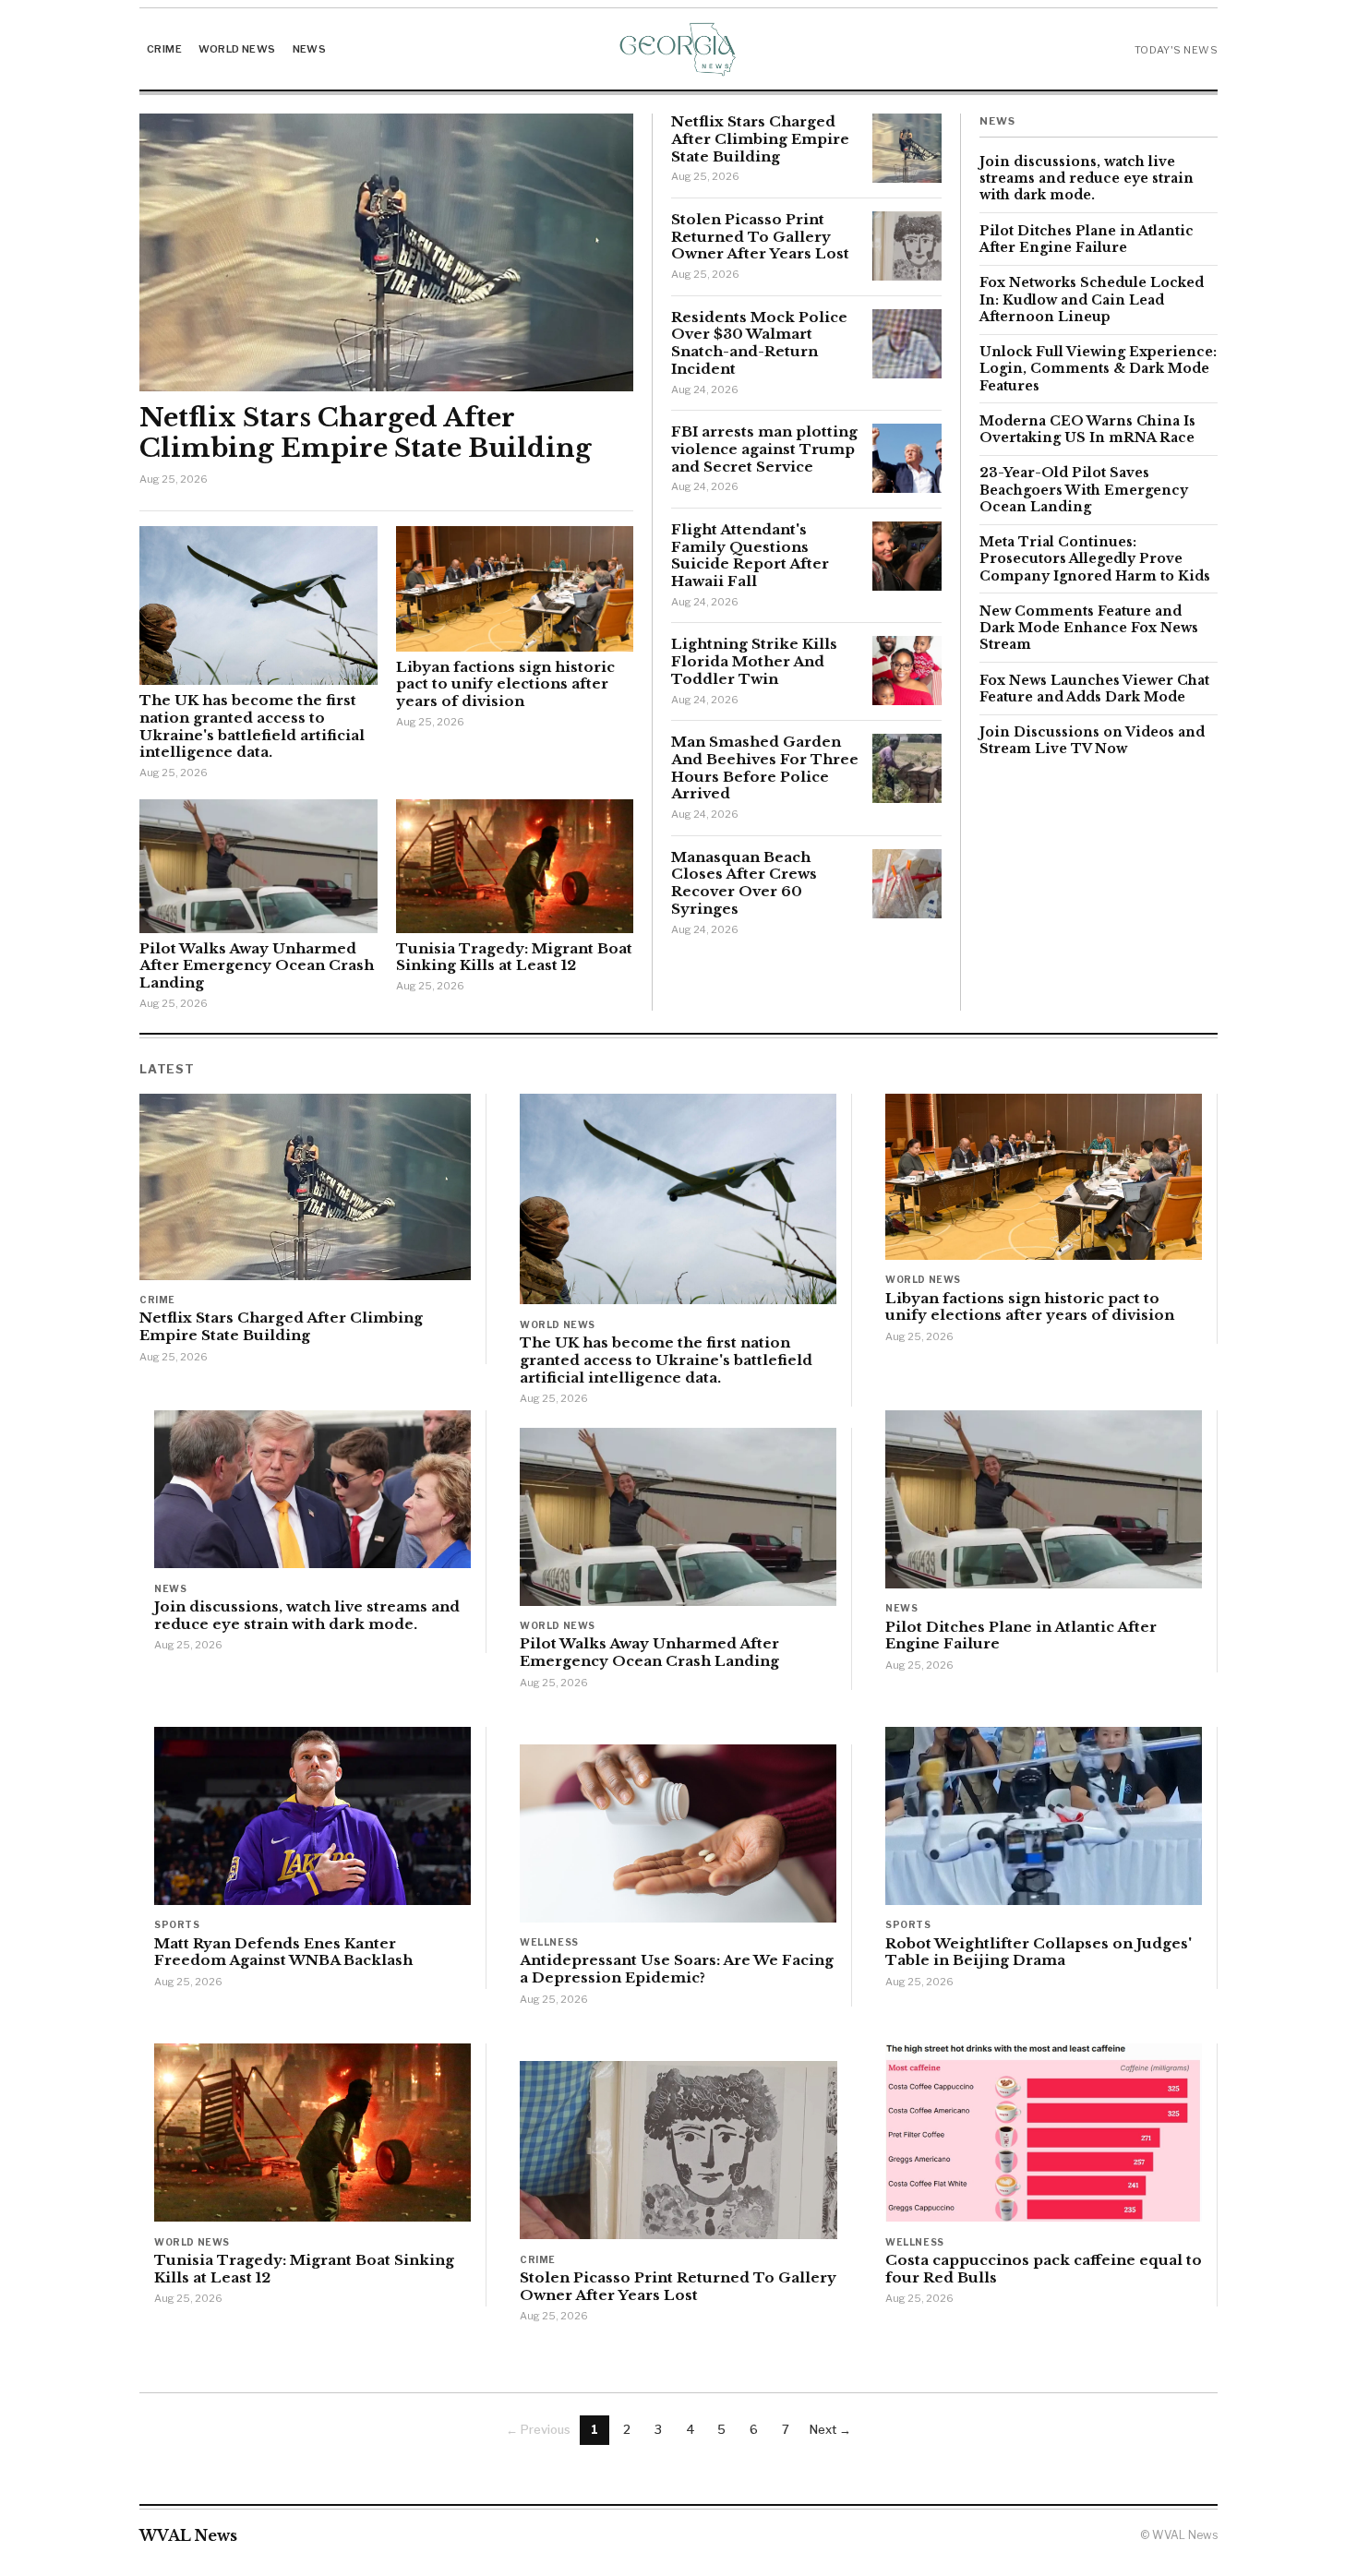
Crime (164, 49)
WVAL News (188, 2535)
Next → (830, 2429)
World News (237, 49)
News (310, 49)
